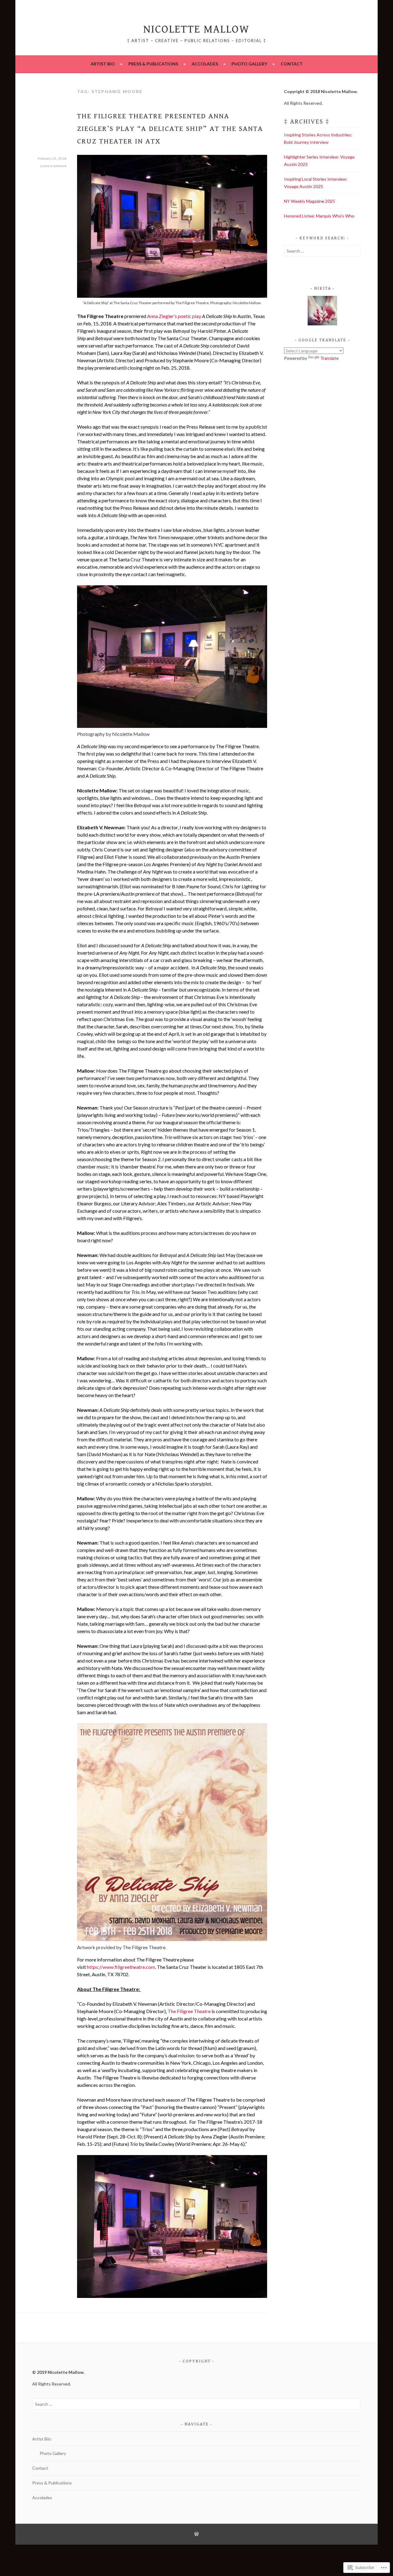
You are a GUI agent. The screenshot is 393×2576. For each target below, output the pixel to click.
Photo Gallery (249, 64)
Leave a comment (53, 166)
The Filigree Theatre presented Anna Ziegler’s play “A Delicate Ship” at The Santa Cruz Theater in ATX (170, 129)
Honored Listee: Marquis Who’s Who (319, 216)
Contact (292, 64)
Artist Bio (103, 64)
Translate (329, 358)
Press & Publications (153, 64)
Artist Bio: (42, 2439)
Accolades (205, 64)
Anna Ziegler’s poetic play (174, 316)
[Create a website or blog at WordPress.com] (196, 2534)
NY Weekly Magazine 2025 (309, 201)
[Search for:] (322, 251)
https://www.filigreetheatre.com (121, 1967)
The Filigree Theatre (189, 2011)
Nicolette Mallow (196, 29)
